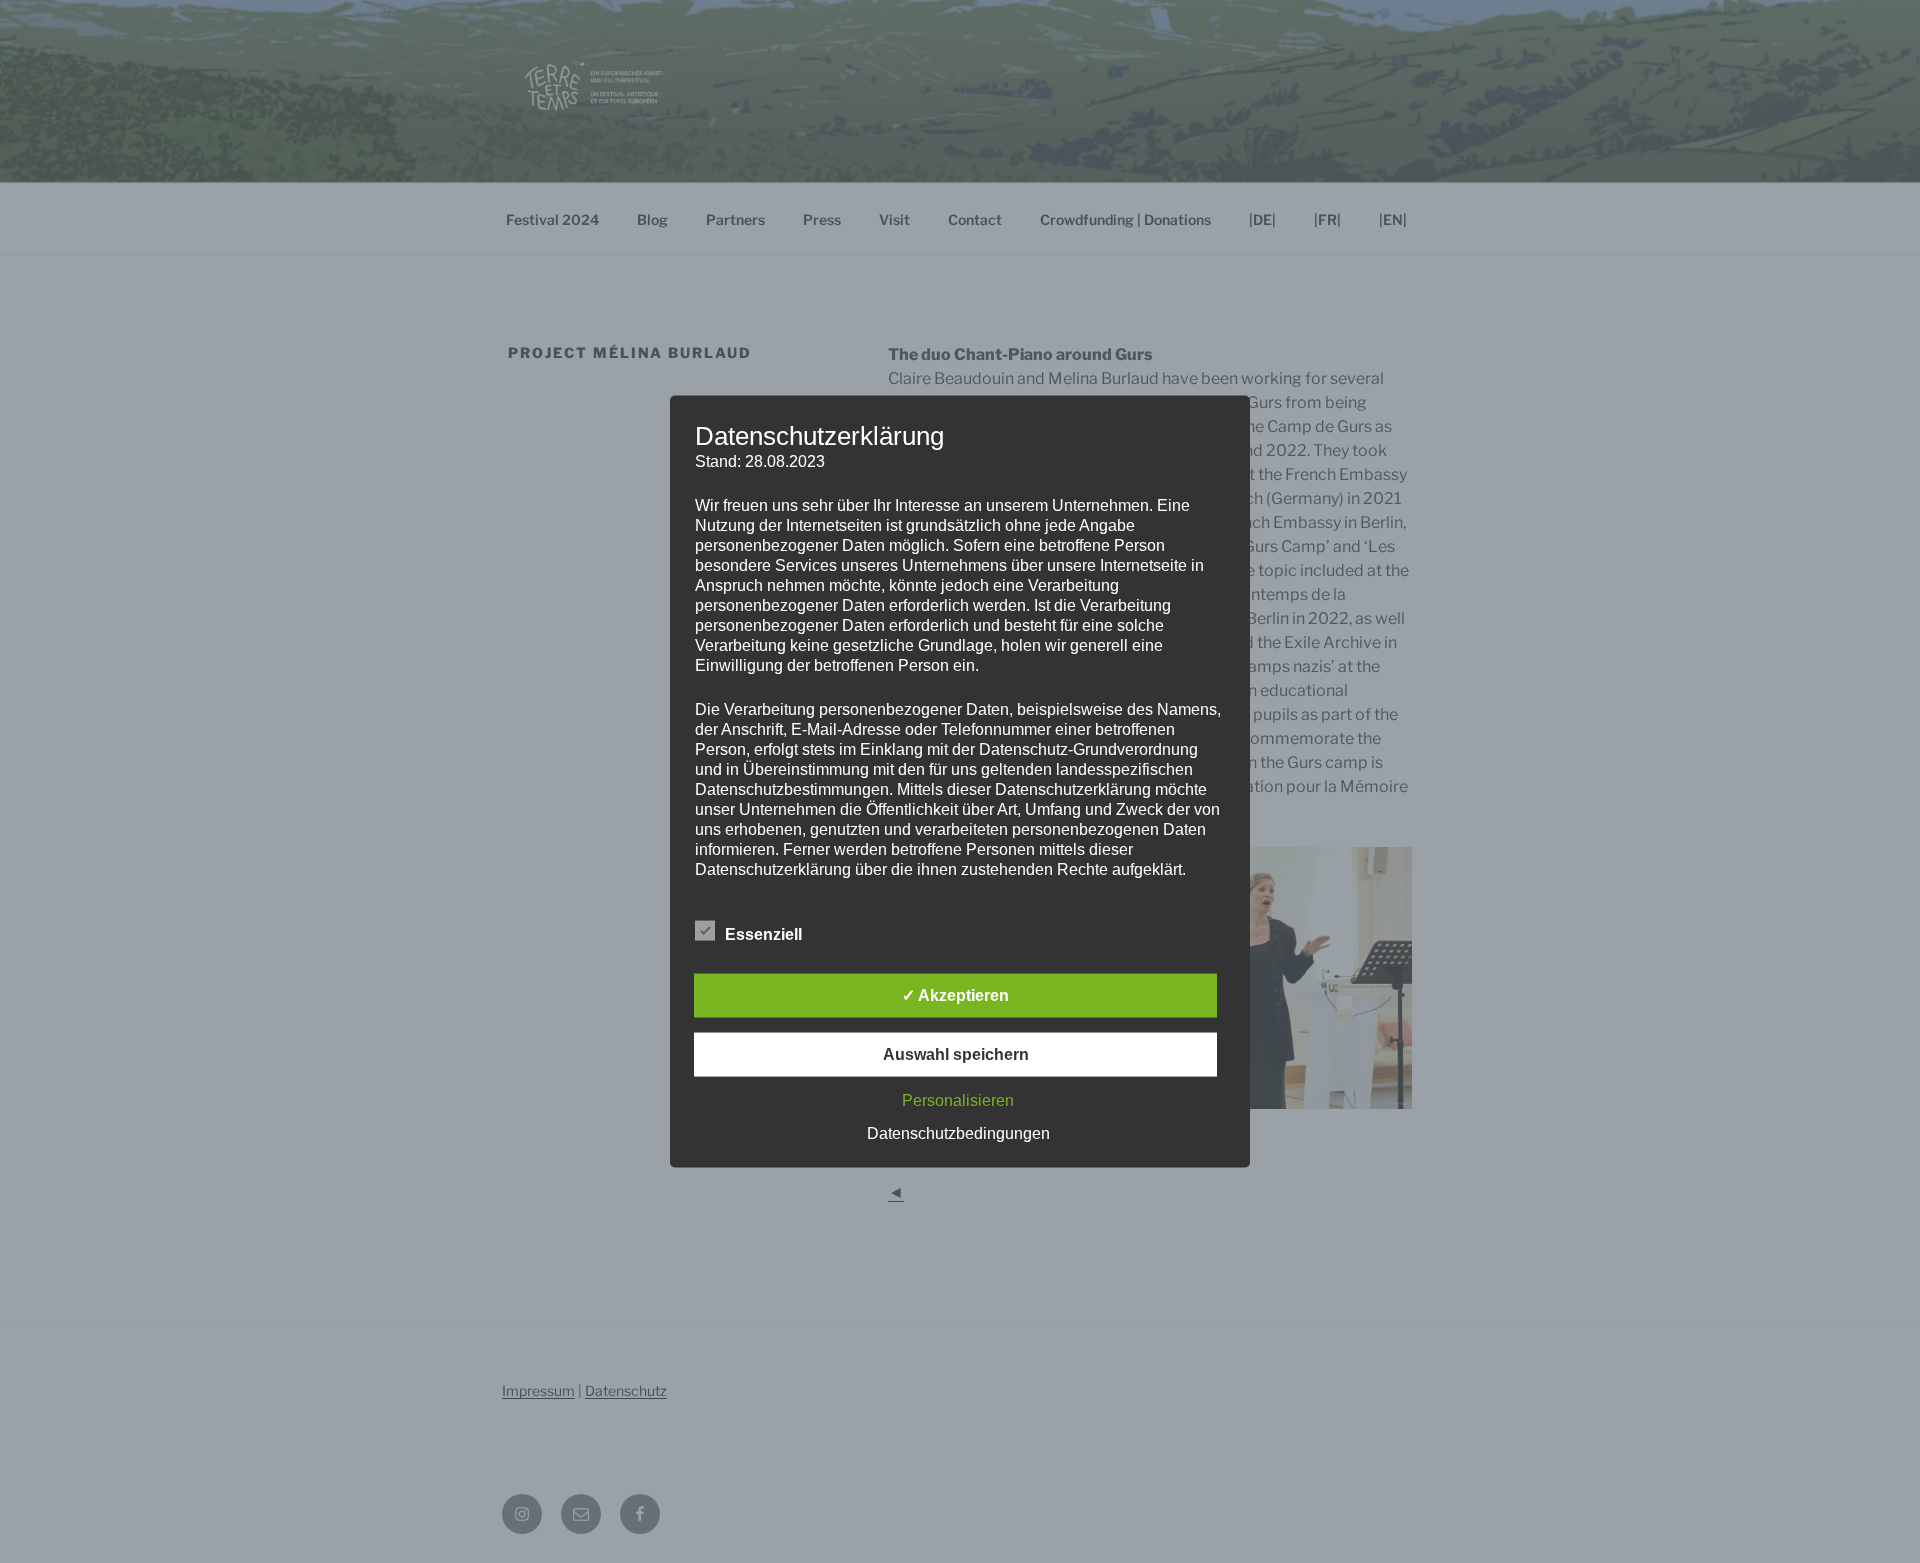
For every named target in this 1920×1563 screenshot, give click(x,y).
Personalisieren (958, 1100)
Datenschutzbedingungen (958, 1133)
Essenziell (763, 934)
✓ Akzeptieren (955, 995)
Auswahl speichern (956, 1054)
